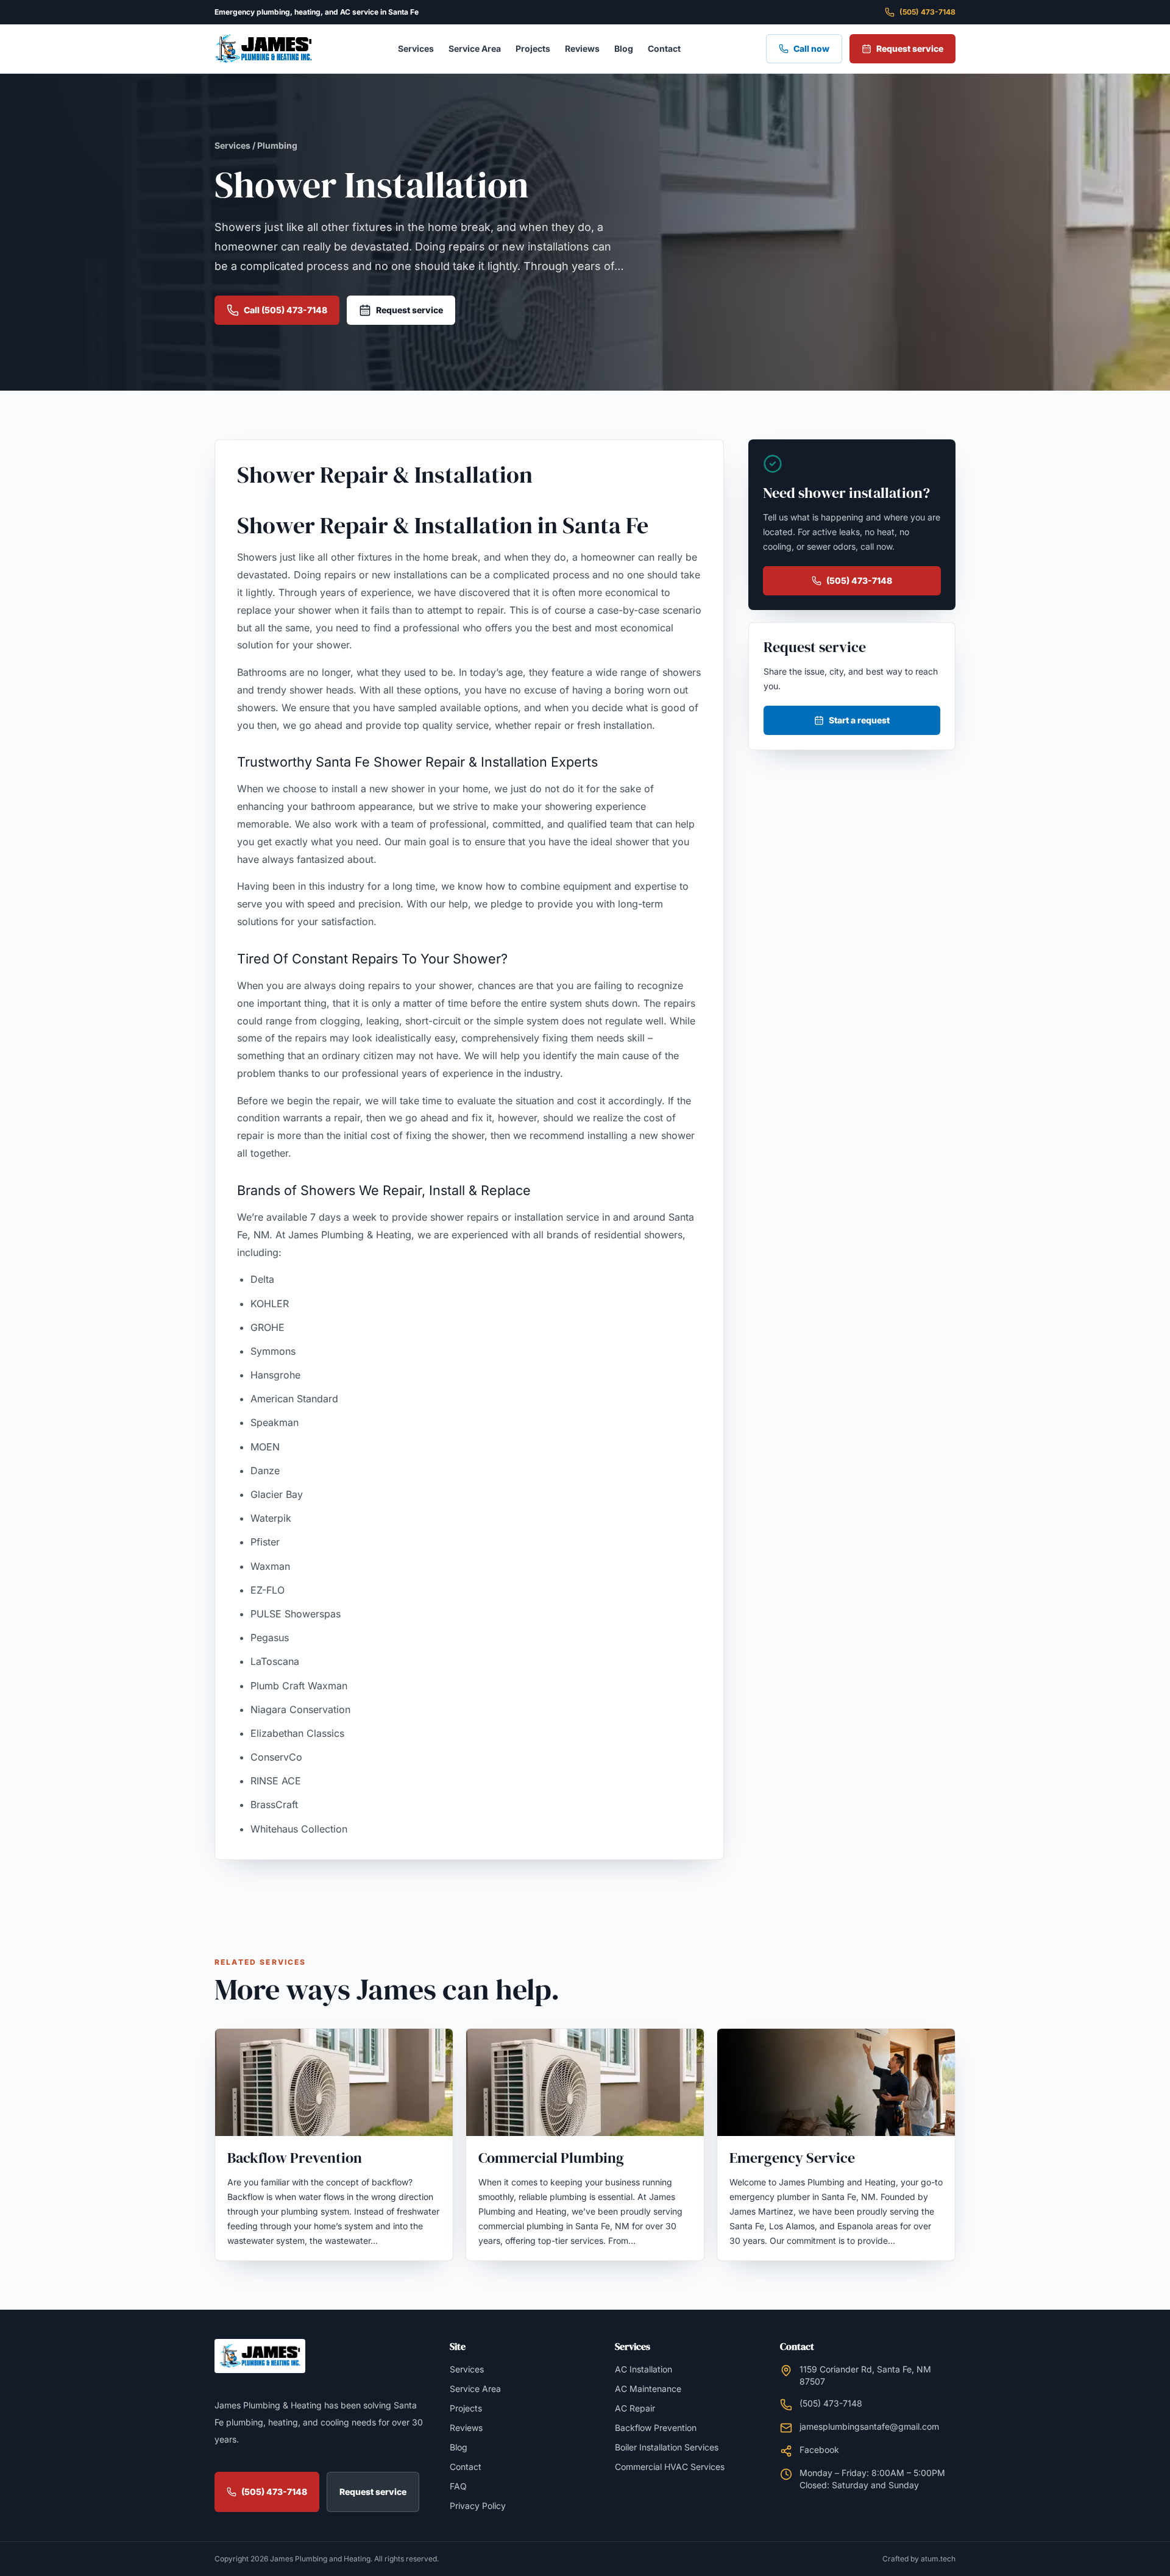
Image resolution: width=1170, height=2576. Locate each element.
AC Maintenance (648, 2389)
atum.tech (938, 2559)
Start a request (859, 720)
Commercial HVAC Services (670, 2467)
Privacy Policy (478, 2506)
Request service (910, 48)
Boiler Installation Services (667, 2447)
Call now (811, 48)
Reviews (582, 48)
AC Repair (635, 2408)
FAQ (458, 2486)
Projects (533, 48)
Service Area (475, 48)
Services (416, 48)
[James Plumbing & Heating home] (263, 49)
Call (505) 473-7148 (285, 310)
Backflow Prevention (656, 2428)
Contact (664, 48)
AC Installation (643, 2369)
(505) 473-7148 (927, 12)
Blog (624, 48)
